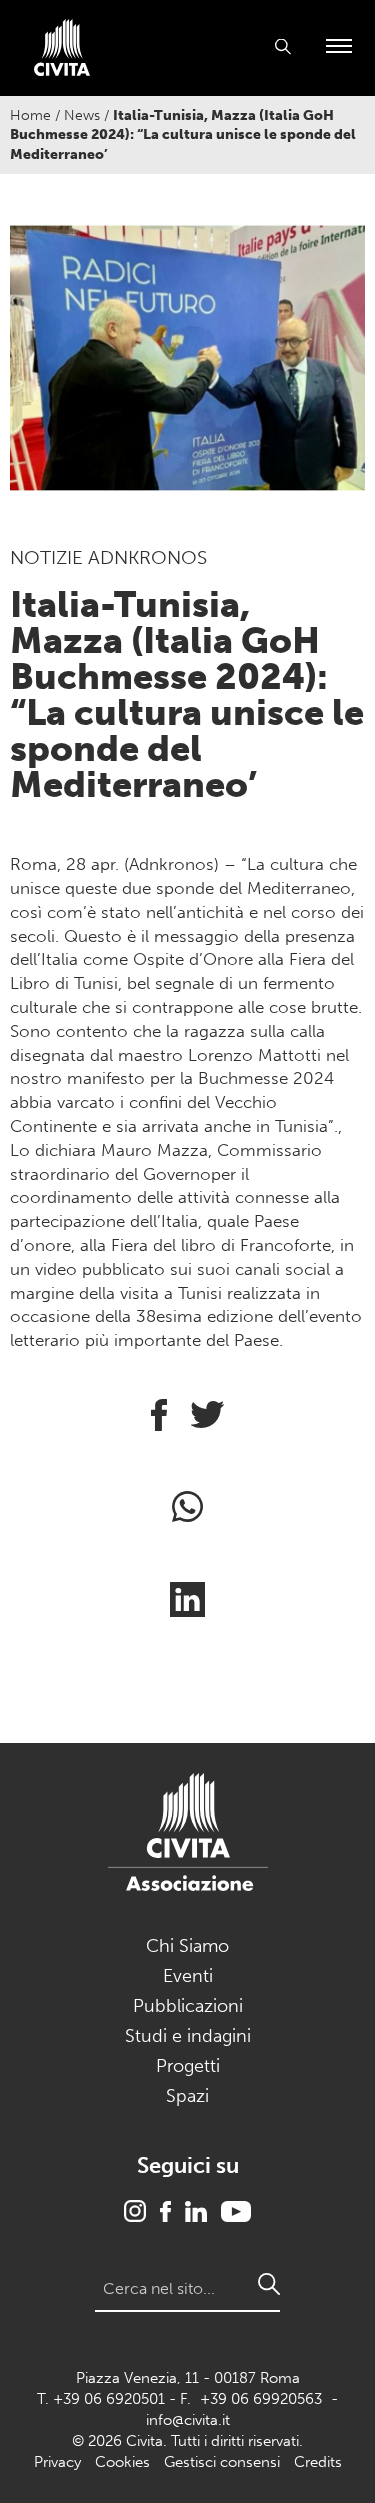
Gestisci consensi (222, 2462)
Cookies (122, 2462)
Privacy (57, 2462)
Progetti (188, 2066)
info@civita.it (188, 2420)
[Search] (269, 2284)
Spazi (187, 2096)
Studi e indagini (188, 2036)
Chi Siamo (187, 1946)
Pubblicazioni (188, 2006)
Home (30, 115)
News (82, 115)
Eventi (188, 1976)
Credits (318, 2462)
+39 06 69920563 (261, 2399)
